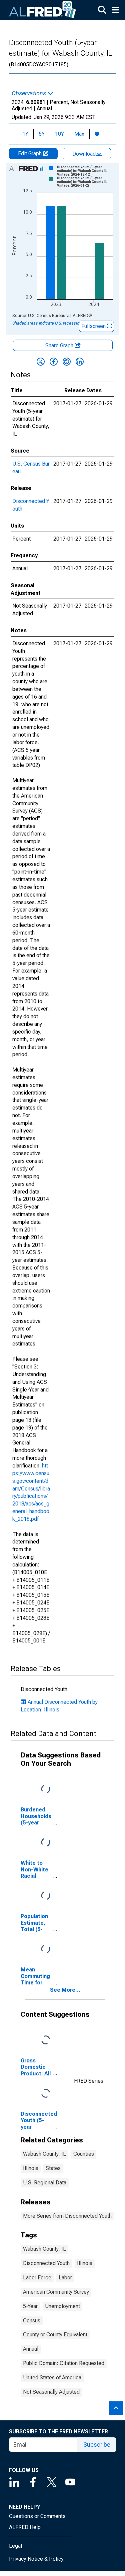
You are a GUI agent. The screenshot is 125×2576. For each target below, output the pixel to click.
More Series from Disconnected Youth (67, 2216)
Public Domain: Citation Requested (64, 2363)
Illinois (31, 2168)
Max (79, 134)
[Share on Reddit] (67, 362)
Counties (84, 2154)
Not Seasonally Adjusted (51, 2392)
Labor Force (37, 2278)
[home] (43, 10)
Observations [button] (29, 93)
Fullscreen (94, 326)
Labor (65, 2278)
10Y (59, 134)
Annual (31, 2349)
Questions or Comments (37, 2516)
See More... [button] (65, 1990)
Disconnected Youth (46, 2263)
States (53, 2168)
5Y (42, 134)
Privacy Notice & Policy (36, 2559)
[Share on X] (41, 362)
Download (85, 154)
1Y (25, 134)
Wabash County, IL (44, 2154)
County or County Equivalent (55, 2335)
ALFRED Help (25, 2527)
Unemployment (62, 2306)
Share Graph (60, 345)
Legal (15, 2546)
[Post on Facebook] (54, 362)
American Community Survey (56, 2292)
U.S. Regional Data (45, 2183)
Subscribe (97, 2445)
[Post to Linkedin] (80, 362)
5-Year (30, 2306)
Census (32, 2321)
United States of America (52, 2378)
